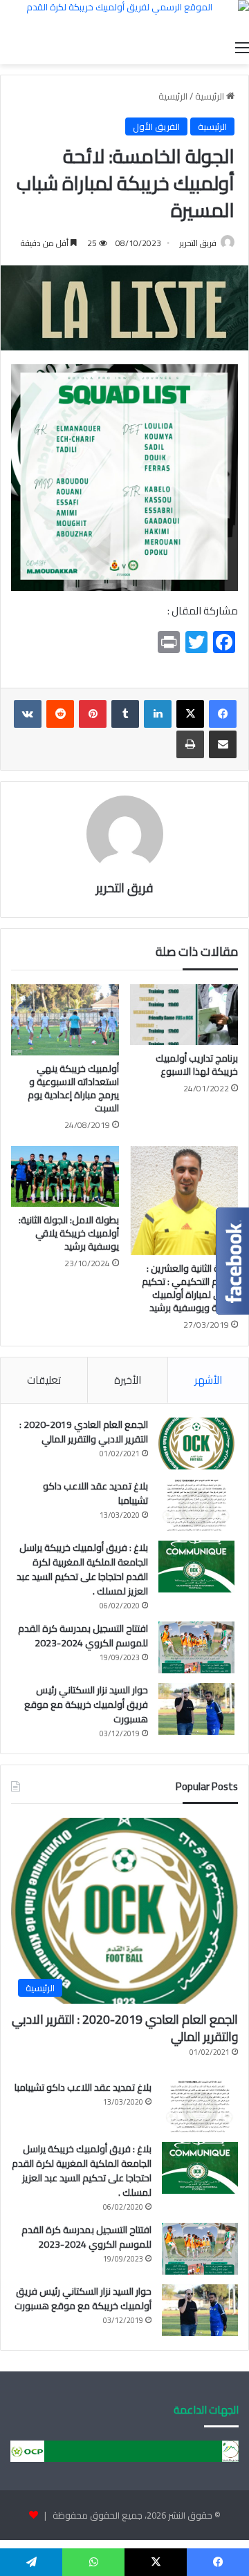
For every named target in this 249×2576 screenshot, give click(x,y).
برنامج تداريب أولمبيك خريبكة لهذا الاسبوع (197, 1065)
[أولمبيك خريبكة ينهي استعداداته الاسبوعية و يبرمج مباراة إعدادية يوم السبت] (65, 1020)
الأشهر (208, 1380)
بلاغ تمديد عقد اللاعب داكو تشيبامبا (95, 1493)
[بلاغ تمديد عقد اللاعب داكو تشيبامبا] (196, 1505)
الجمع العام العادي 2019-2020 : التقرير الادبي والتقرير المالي (84, 1432)
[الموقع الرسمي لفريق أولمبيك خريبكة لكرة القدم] (124, 17)
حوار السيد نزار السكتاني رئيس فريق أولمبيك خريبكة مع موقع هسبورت (86, 1704)
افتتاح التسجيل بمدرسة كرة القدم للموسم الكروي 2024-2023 (83, 1636)
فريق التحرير (198, 243)
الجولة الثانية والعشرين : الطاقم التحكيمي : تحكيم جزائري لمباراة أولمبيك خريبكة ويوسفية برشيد (190, 1288)
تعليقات (44, 1380)
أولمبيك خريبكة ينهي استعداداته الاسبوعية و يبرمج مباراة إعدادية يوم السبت (73, 1088)
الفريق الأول (156, 126)
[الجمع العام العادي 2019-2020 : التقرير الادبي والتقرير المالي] (196, 1444)
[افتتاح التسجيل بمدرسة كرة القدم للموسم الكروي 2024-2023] (196, 1647)
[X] (190, 714)
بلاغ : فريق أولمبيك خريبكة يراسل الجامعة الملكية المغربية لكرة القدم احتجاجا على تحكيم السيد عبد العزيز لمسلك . (82, 1569)
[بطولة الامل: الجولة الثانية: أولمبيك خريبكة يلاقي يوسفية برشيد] (65, 1176)
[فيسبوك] (223, 714)
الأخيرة (128, 1380)
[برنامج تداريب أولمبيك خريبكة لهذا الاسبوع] (184, 1015)
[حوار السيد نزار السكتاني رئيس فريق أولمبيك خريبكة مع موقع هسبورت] (196, 1709)
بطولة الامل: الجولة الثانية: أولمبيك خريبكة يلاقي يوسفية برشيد (69, 1233)
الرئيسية (211, 96)
